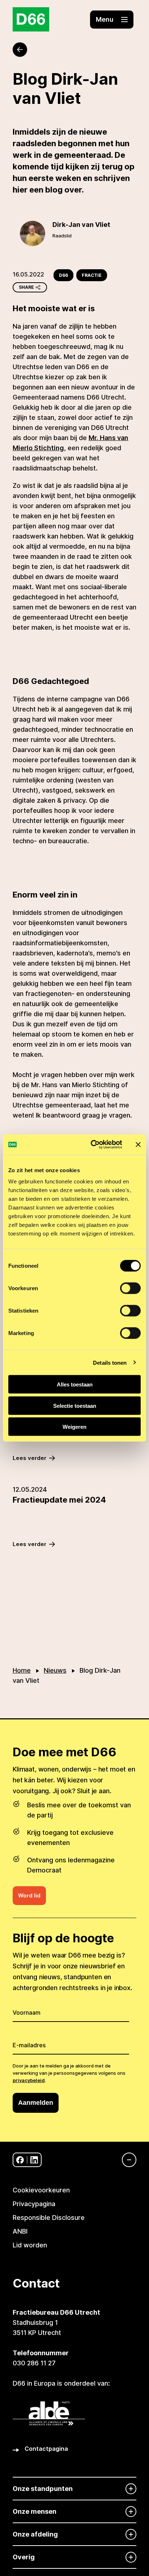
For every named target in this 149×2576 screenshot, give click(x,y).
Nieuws (55, 1670)
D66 (63, 275)
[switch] (130, 1288)
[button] (112, 20)
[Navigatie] (125, 2160)
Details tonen (110, 1362)
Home (22, 1670)
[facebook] (20, 2160)
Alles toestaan (75, 1384)
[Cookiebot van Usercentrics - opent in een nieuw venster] (92, 1145)
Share (26, 287)
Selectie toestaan (75, 1405)
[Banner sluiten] (138, 1144)
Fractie (92, 275)
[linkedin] (34, 2160)
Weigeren (74, 1427)
